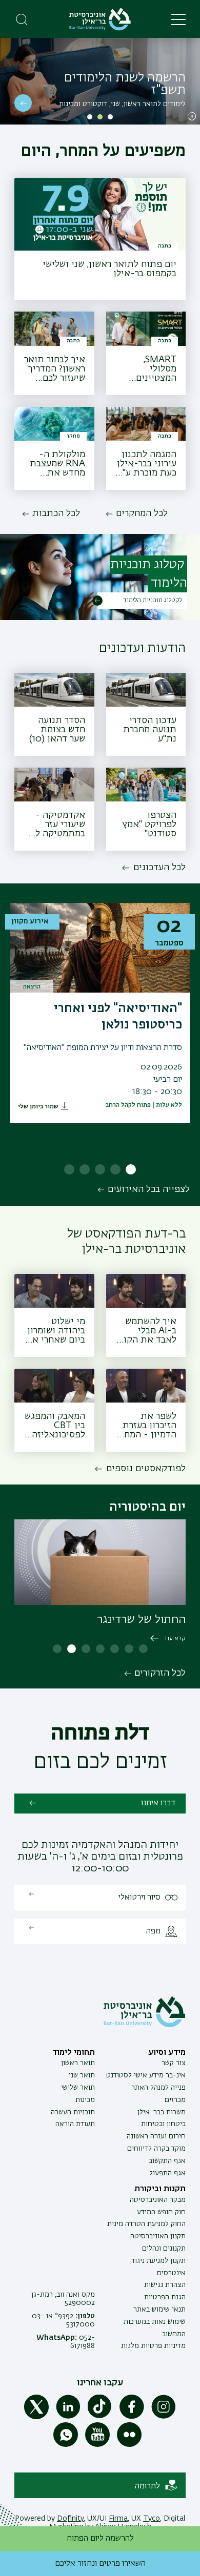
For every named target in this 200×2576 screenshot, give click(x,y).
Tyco (152, 2519)
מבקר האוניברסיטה (158, 2200)
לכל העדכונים (159, 868)
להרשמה (23, 103)
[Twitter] (36, 2417)
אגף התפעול (167, 2173)
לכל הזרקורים (160, 1673)
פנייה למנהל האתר (158, 2088)
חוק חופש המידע (161, 2212)
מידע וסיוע (167, 2053)
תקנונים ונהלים (164, 2249)
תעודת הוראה (75, 2124)
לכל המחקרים (142, 513)
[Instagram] (164, 2417)
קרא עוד (175, 1639)
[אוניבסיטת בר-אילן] (100, 19)
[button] (110, 117)
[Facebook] (132, 2417)
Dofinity (70, 2519)
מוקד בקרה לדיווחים (156, 2149)
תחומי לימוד (74, 2053)
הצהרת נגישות (165, 2285)
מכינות (85, 2100)
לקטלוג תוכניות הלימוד (153, 601)
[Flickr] (129, 2445)
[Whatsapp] (66, 2445)
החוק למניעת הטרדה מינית (146, 2224)
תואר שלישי (78, 2088)
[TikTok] (100, 2417)
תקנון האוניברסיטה (158, 2236)
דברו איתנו (158, 1803)
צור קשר (174, 2063)
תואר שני (82, 2075)
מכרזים (175, 2100)
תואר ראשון (78, 2063)
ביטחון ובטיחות (163, 2124)
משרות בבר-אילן (162, 2112)
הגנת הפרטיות (165, 2297)
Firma (118, 2519)
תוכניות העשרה (73, 2112)
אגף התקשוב (167, 2161)
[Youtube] (97, 2445)
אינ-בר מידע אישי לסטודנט (146, 2075)
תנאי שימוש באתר (159, 2310)
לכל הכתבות (56, 513)
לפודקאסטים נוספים (146, 1469)
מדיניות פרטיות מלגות (153, 2346)
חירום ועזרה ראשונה (156, 2136)
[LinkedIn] (68, 2417)
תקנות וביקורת (160, 2189)
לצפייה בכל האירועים (149, 1189)
